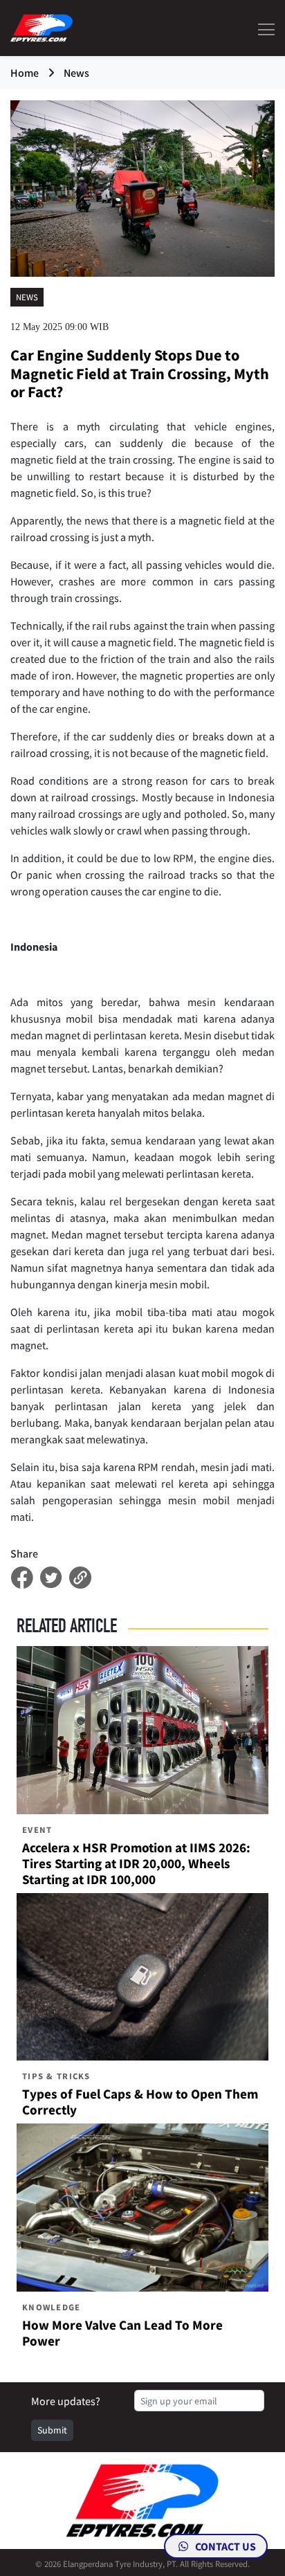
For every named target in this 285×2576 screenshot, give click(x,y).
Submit (52, 2430)
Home (25, 73)
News (76, 73)
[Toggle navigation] (262, 28)
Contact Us (224, 2546)
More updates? (66, 2401)
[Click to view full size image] (142, 188)
